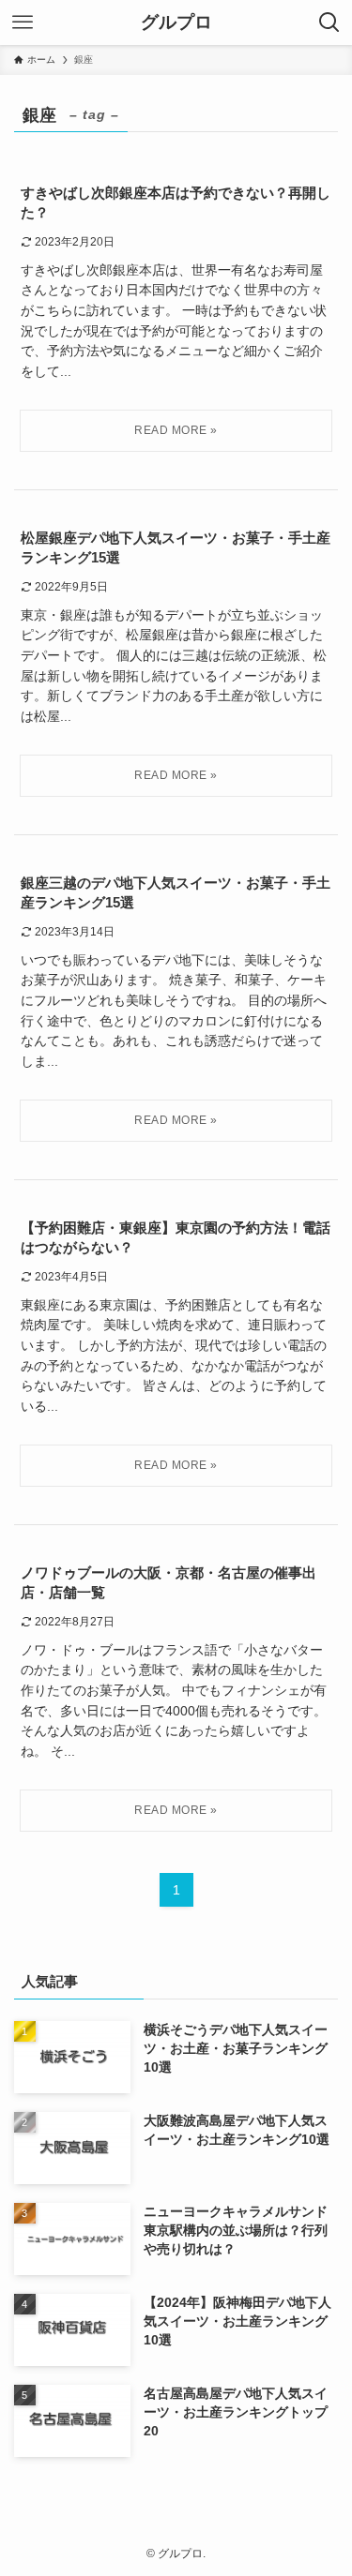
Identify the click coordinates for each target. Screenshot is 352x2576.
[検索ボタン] (329, 22)
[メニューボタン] (23, 22)
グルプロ (176, 23)
